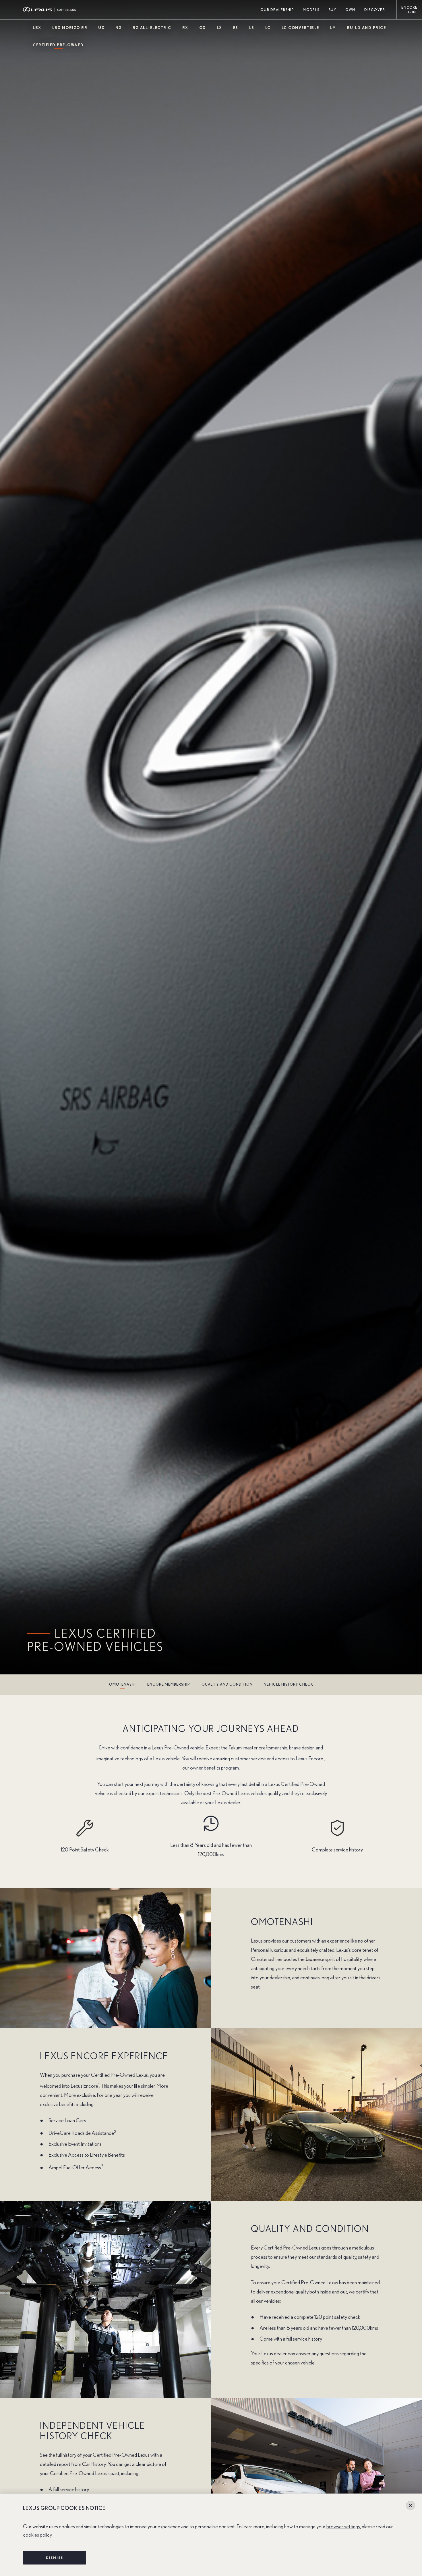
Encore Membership (169, 1685)
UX (101, 28)
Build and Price (367, 28)
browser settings (343, 2527)
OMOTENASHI (122, 1685)
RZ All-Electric (152, 28)
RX (185, 28)
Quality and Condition (227, 1685)
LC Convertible (300, 28)
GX (203, 28)
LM (333, 28)
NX (119, 28)
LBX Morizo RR (70, 28)
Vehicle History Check (289, 1685)
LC (268, 28)
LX (219, 28)
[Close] (411, 2505)
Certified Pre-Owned (58, 45)
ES (236, 28)
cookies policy (37, 2535)
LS (252, 28)
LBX (37, 28)
